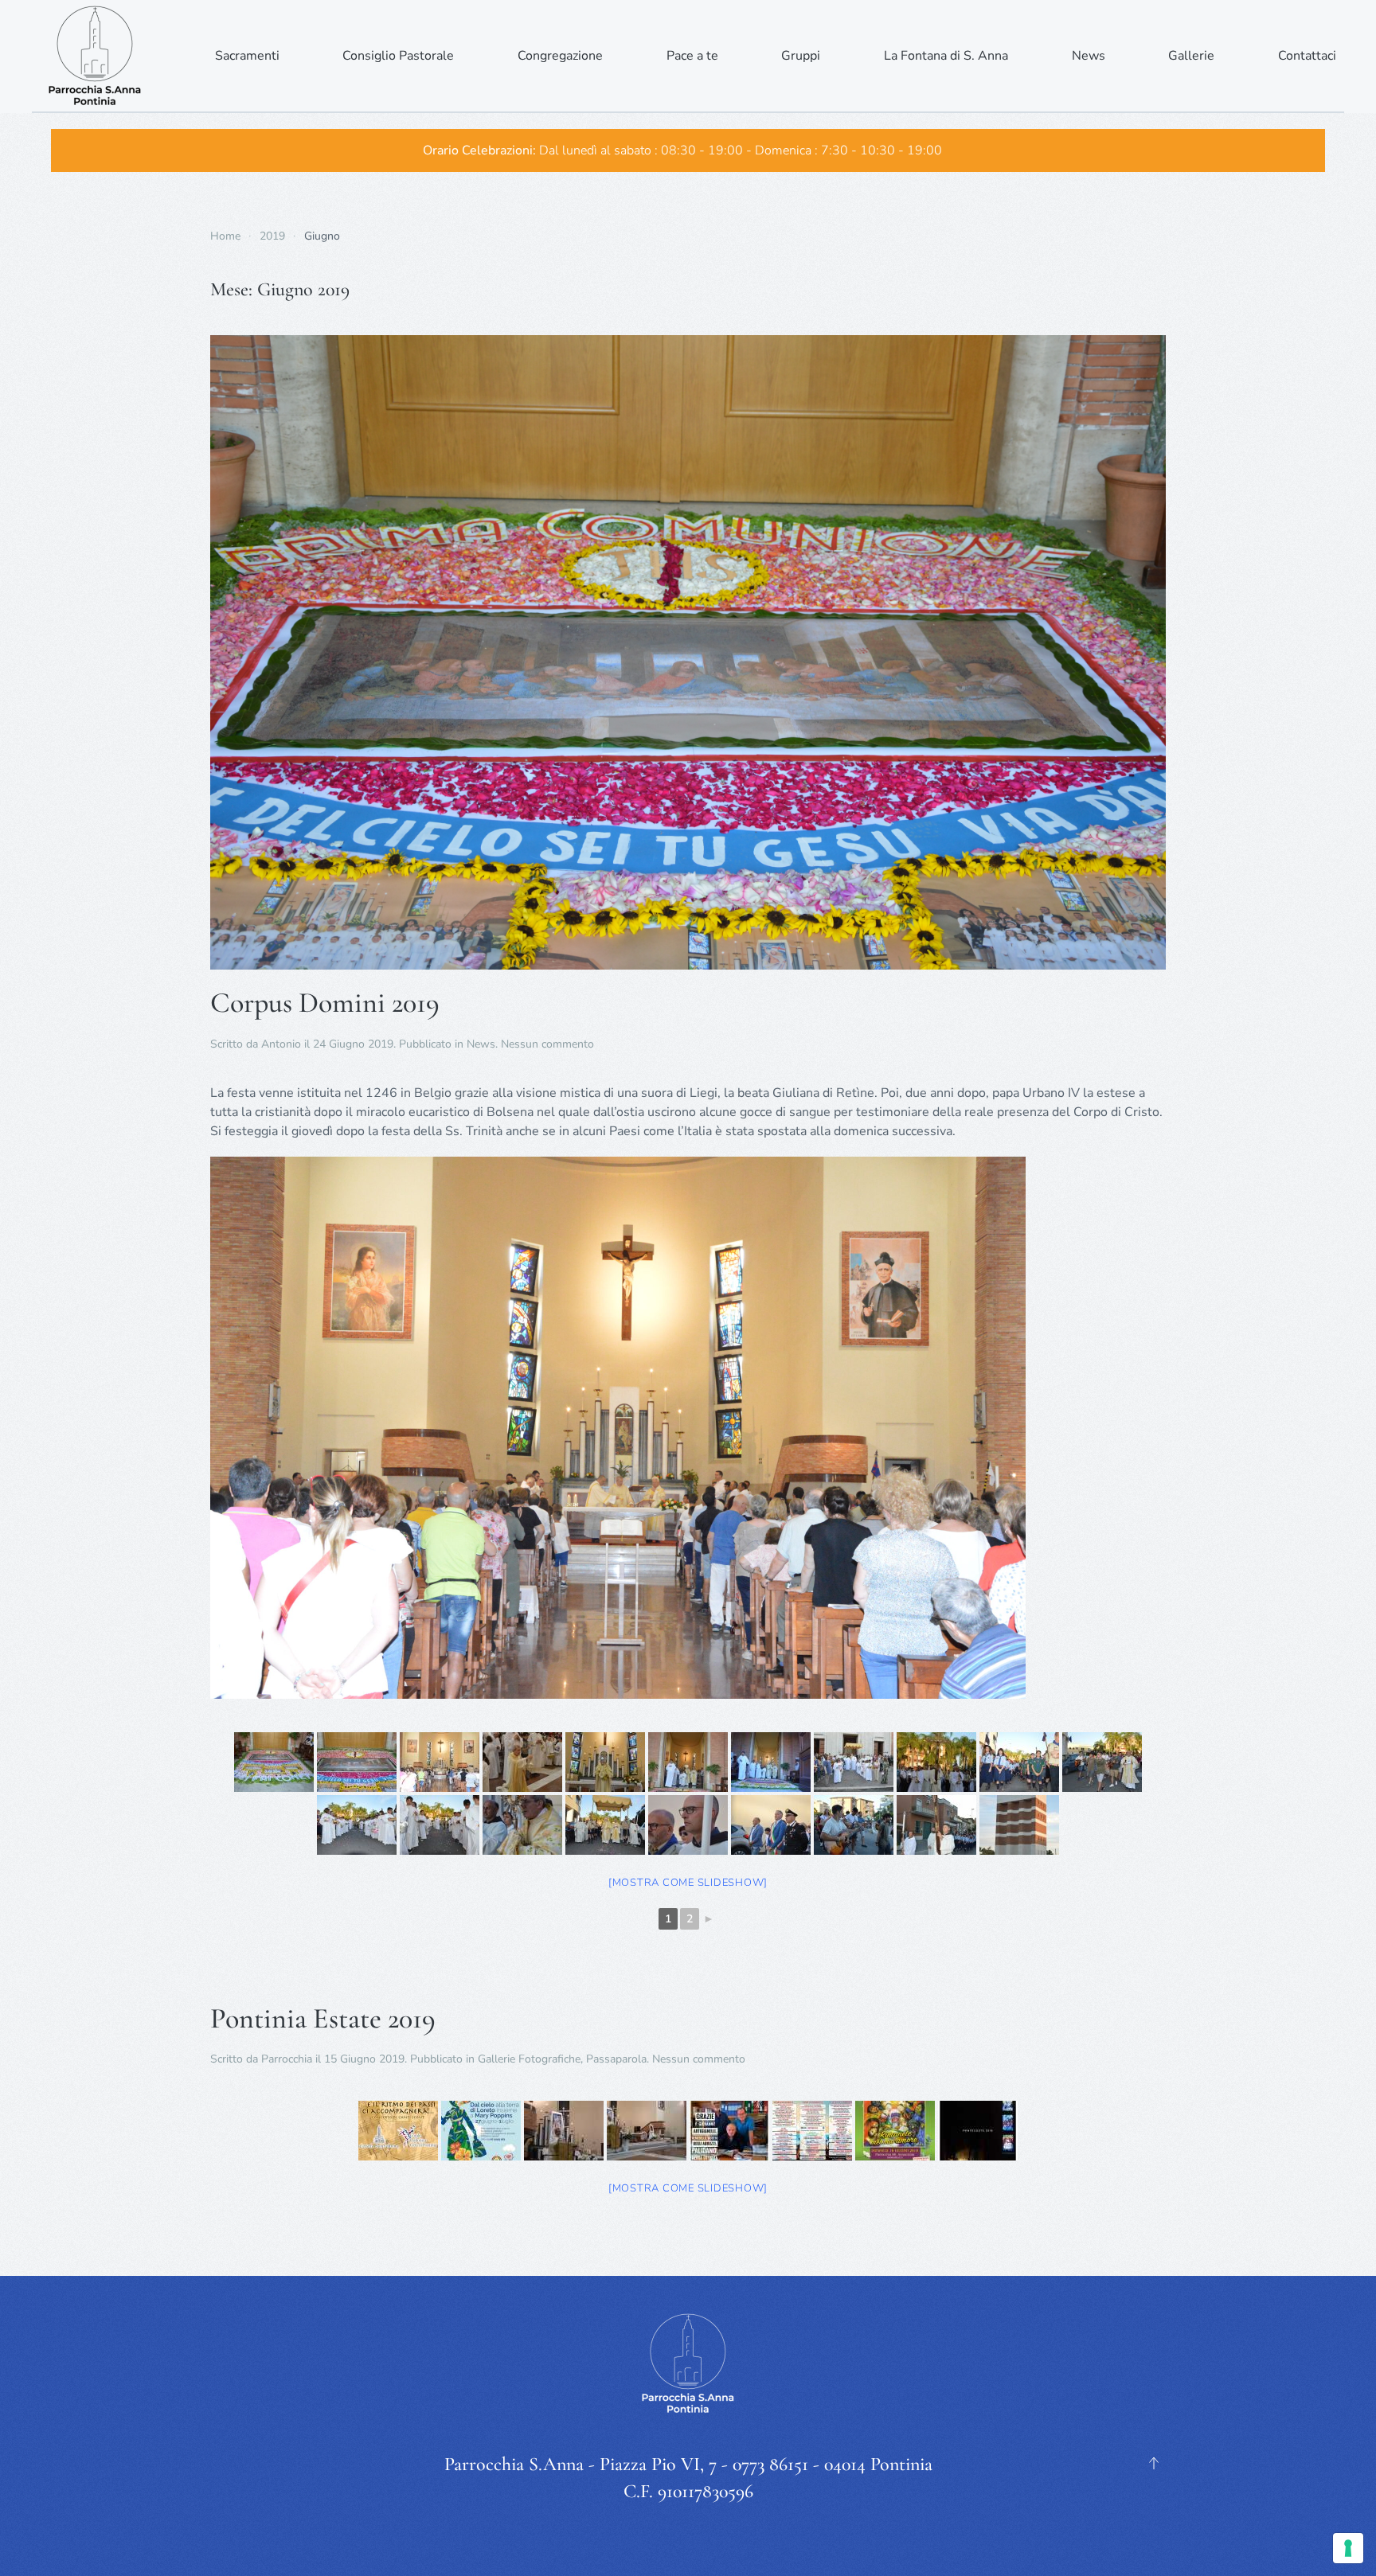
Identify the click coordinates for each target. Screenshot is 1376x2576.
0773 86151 (770, 2464)
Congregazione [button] (560, 56)
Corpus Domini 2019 (325, 1003)
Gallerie (1191, 56)
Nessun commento (547, 1044)
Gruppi (801, 56)
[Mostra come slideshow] (688, 1883)
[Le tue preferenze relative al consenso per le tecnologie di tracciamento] (1348, 2548)
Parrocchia (287, 2059)
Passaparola (616, 2059)
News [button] (1089, 56)
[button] (1154, 2463)
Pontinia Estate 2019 (323, 2018)
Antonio (281, 1044)
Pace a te (692, 56)
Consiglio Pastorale (398, 56)
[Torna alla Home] (96, 56)
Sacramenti (247, 56)
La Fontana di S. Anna (946, 56)
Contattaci (1307, 56)
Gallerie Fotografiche (529, 2059)
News (481, 1044)
